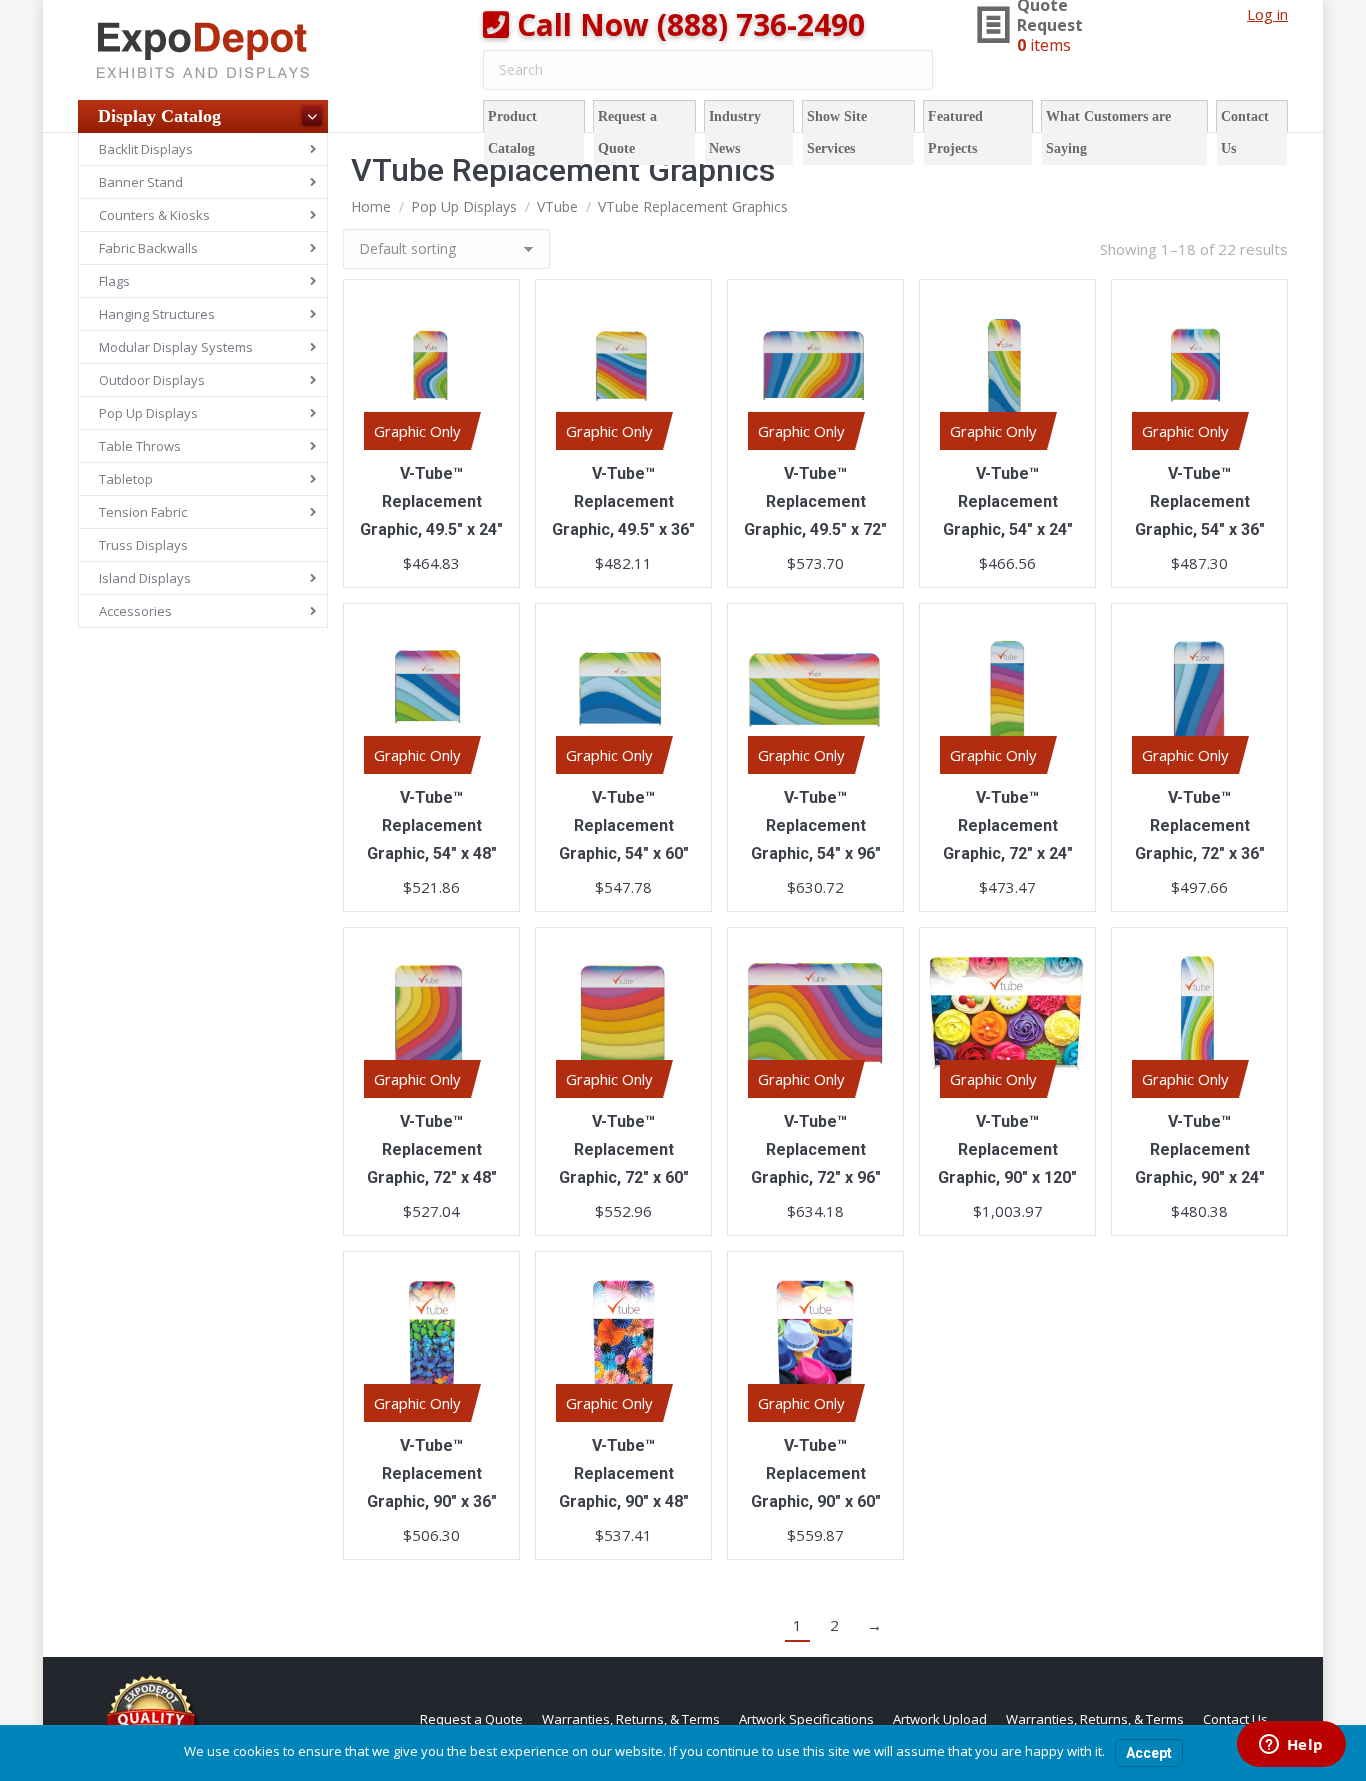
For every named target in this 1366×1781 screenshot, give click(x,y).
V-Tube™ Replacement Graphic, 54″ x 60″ (624, 825)
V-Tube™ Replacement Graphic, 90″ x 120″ (1007, 1149)
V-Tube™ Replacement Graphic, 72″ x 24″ (1008, 825)
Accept (1149, 1753)
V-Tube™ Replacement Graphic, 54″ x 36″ (1200, 501)
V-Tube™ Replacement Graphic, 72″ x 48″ (432, 1149)
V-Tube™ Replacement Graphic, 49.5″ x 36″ (623, 501)
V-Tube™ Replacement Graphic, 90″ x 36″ (432, 1473)
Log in (1267, 14)
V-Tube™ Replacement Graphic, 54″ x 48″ (432, 825)
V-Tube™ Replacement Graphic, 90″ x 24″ (1200, 1149)
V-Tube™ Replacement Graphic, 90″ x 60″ (816, 1473)
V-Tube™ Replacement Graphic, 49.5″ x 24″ (431, 501)
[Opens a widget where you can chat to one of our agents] (1291, 1746)
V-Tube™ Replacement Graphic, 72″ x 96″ (816, 1149)
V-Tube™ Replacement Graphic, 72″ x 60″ (624, 1149)
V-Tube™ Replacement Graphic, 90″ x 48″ (624, 1473)
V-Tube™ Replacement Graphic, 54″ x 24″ (1008, 501)
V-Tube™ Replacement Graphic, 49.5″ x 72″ (815, 501)
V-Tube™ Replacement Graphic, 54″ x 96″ (816, 825)
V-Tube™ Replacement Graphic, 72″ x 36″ (1200, 825)
